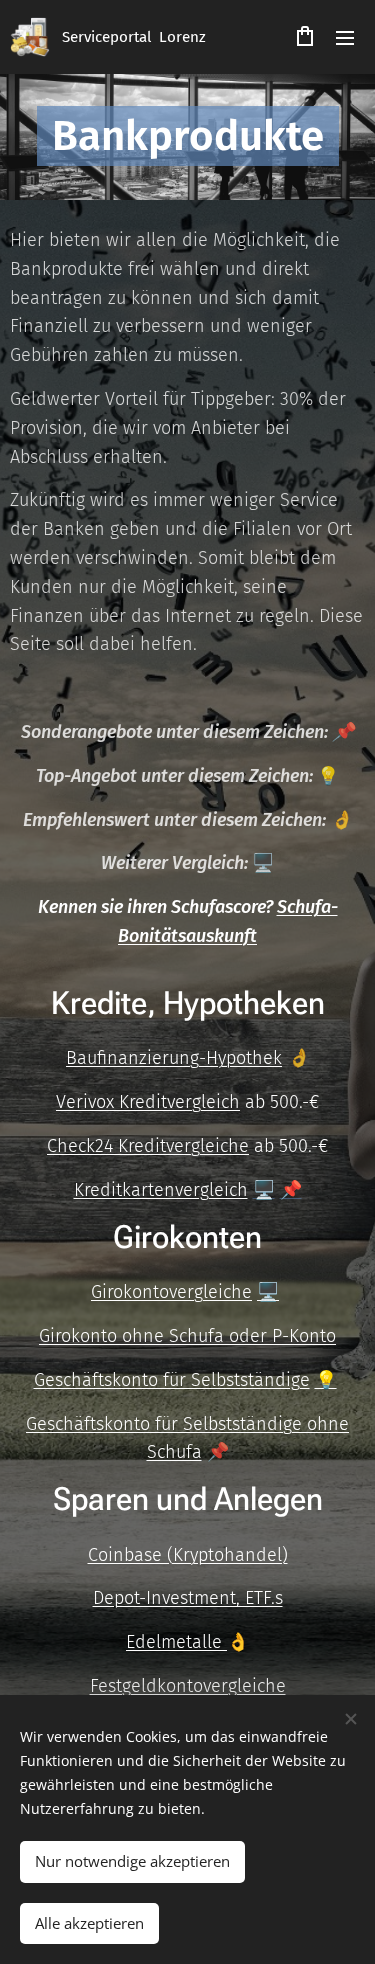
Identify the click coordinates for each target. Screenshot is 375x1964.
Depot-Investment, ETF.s (188, 1598)
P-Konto (304, 1336)
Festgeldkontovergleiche (188, 1686)
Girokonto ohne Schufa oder (155, 1336)
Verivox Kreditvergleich (148, 1102)
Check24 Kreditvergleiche (148, 1146)
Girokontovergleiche (171, 1292)
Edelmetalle (176, 1642)
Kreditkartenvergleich (161, 1190)
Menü (345, 37)
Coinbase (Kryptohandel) (188, 1555)
